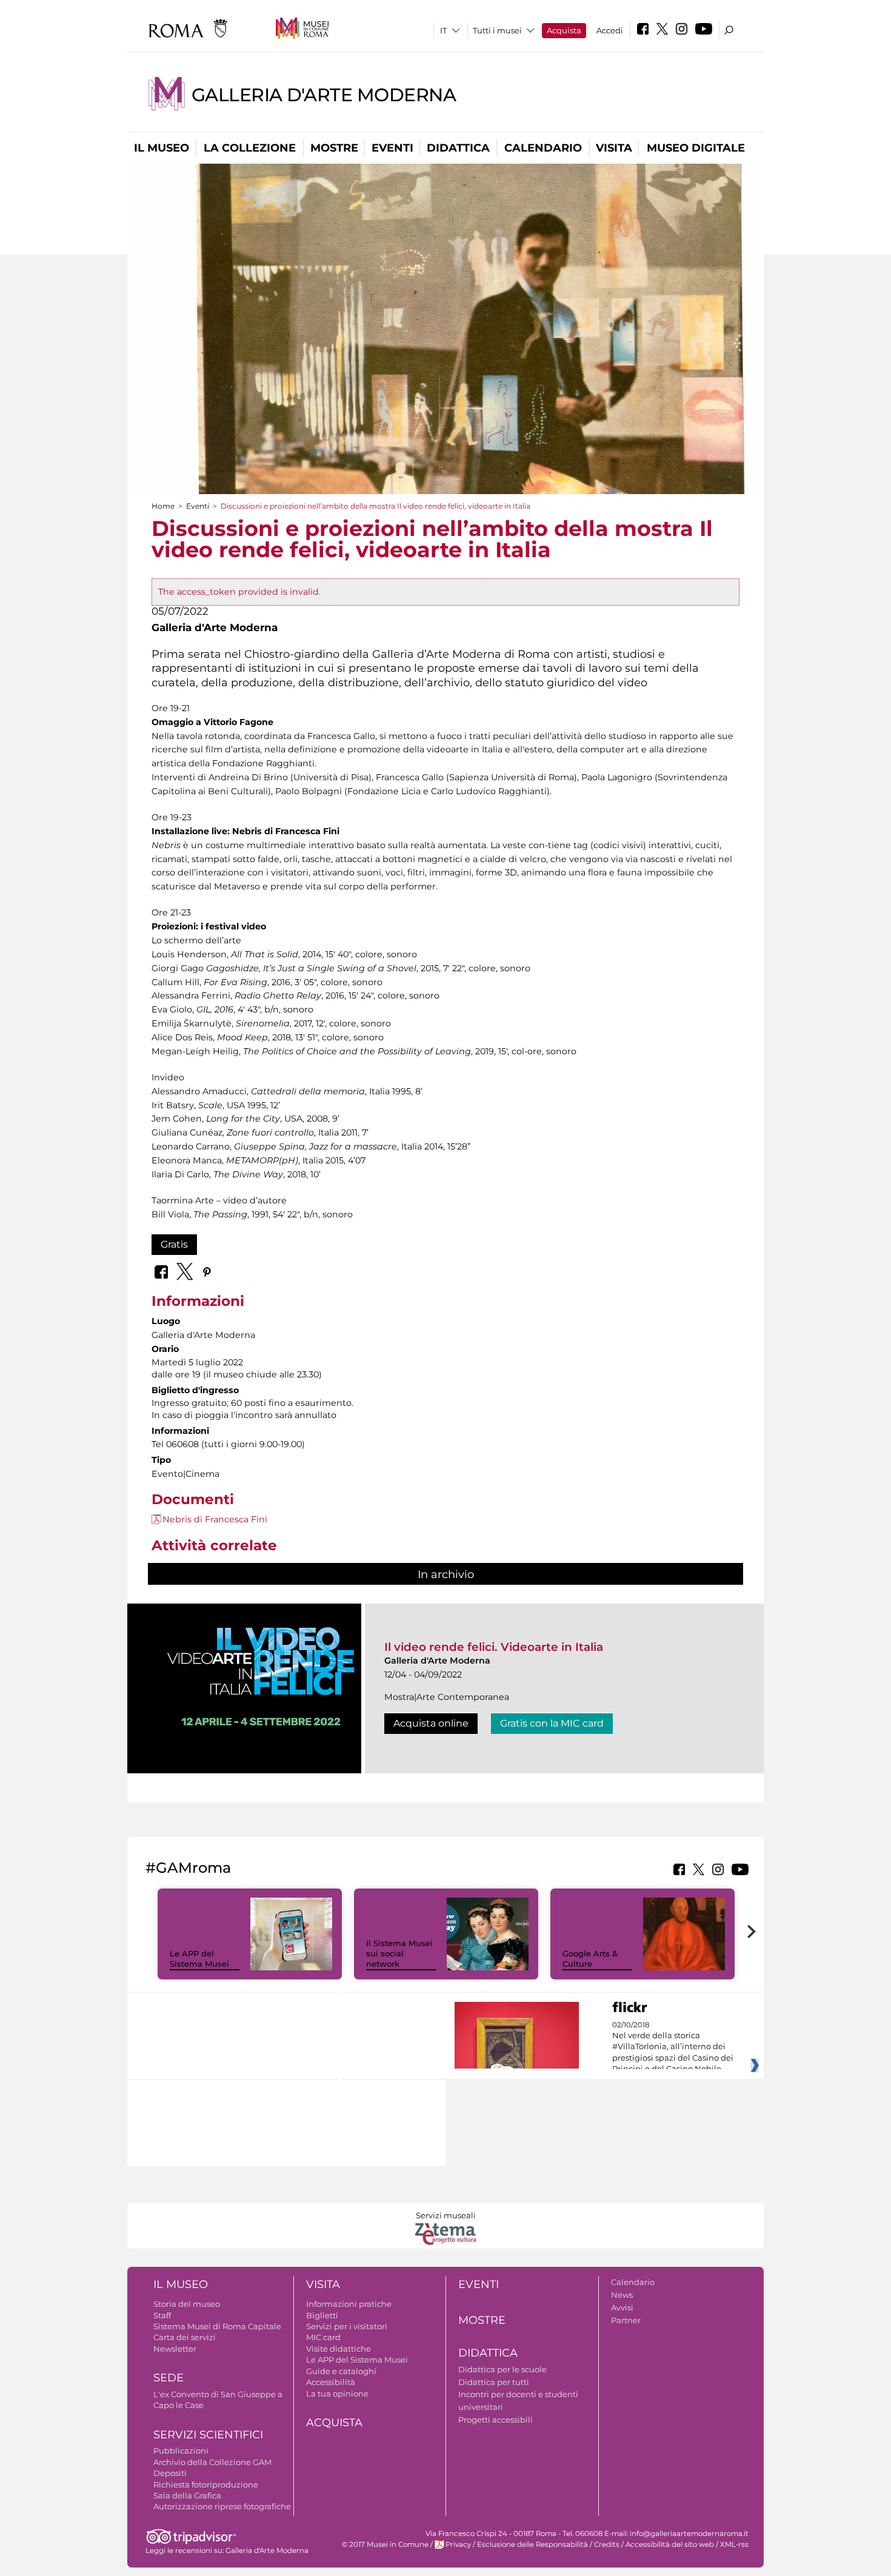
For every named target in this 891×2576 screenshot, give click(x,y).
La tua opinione (337, 2394)
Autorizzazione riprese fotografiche (222, 2506)
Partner (626, 2320)
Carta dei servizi (185, 2337)
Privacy (458, 2544)
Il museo (162, 148)
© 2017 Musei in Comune (385, 2544)
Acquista (564, 30)
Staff (162, 2315)
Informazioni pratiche (349, 2304)
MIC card (323, 2337)
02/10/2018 (673, 2047)
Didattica (458, 148)
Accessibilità (331, 2382)
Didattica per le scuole (502, 2369)
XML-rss (734, 2544)
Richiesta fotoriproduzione (206, 2484)
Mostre (334, 148)
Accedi (610, 30)
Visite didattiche (339, 2349)
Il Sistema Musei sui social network (399, 1953)
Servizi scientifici (208, 2435)
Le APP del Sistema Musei (199, 1959)
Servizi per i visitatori (347, 2326)
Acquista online (431, 1723)
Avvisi (622, 2307)
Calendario (543, 148)
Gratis (174, 1244)
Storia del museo (187, 2304)
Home (163, 506)
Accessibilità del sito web (670, 2544)
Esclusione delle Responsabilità (532, 2544)
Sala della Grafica (187, 2495)
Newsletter (175, 2349)
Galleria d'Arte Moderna (324, 95)
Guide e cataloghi (341, 2371)
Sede (169, 2378)
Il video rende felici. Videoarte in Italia (494, 1647)
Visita (614, 148)
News (622, 2295)
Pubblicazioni (181, 2451)
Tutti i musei (497, 30)
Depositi (170, 2473)
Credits (607, 2544)
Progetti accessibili (496, 2420)
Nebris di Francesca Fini (215, 1519)
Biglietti (322, 2315)
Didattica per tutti (494, 2382)
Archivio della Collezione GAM (212, 2462)
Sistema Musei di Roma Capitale (217, 2326)
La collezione (250, 148)
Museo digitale (696, 148)
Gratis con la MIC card (552, 1723)
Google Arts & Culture (590, 1959)
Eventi (392, 148)
